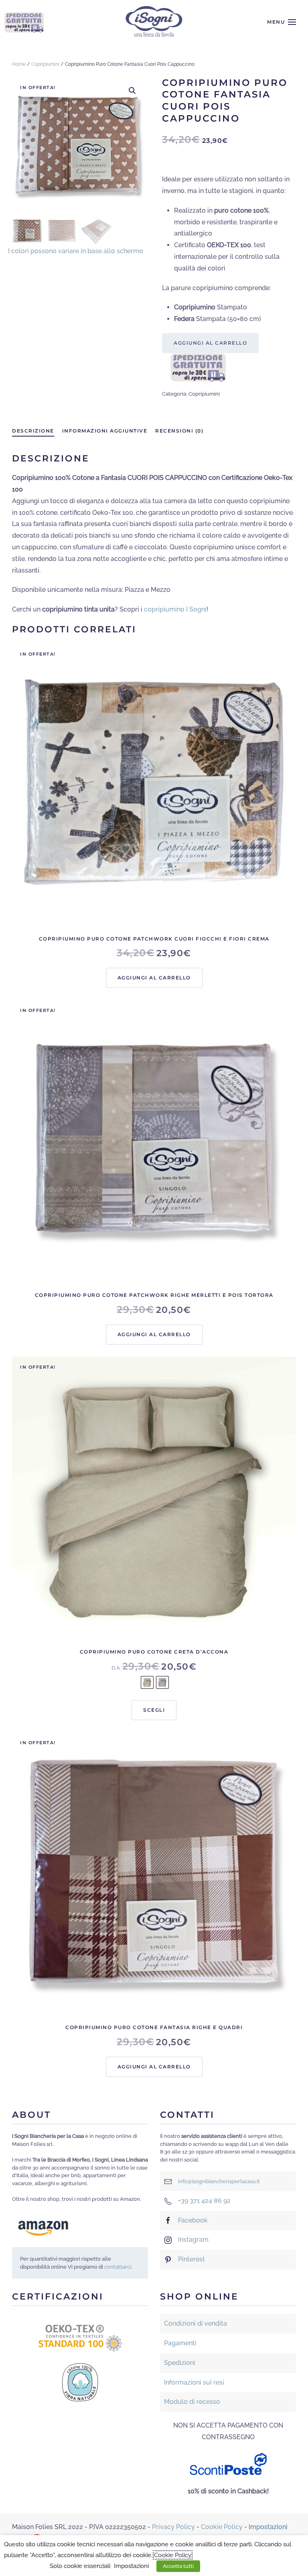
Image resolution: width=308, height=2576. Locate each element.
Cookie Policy (222, 2527)
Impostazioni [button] (131, 2566)
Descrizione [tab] (33, 431)
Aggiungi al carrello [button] (154, 978)
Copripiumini (45, 64)
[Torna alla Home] (154, 22)
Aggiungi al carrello (210, 343)
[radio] (147, 1682)
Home (19, 64)
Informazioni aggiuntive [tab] (105, 431)
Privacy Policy (173, 2527)
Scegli (154, 1710)
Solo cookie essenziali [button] (80, 2566)
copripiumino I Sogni (175, 609)
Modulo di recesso (192, 2402)
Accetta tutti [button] (178, 2566)
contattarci (118, 2267)
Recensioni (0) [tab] (179, 431)
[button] (282, 22)
